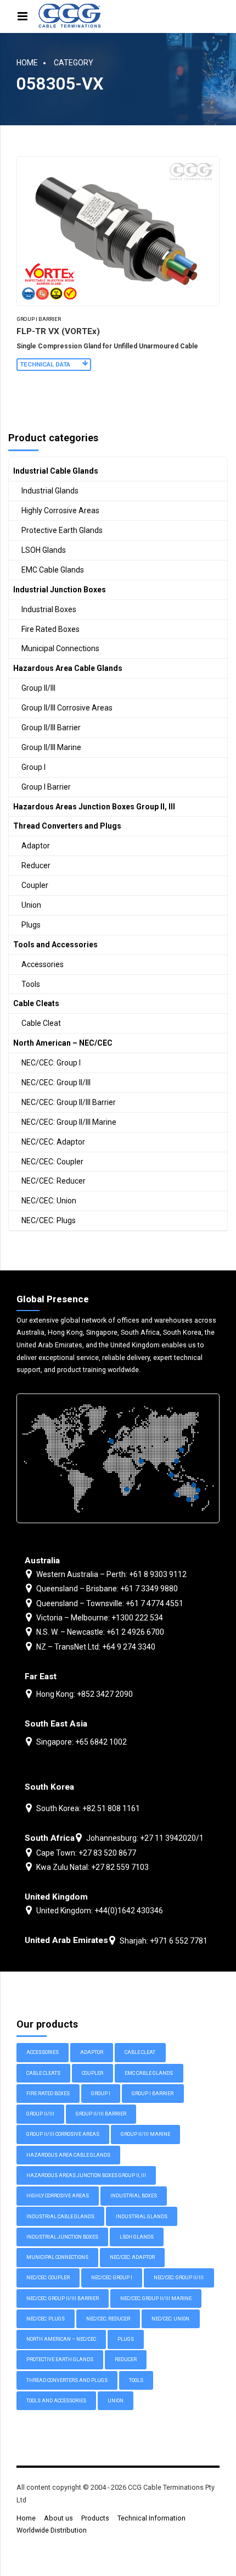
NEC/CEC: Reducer (54, 1181)
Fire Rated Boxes (50, 629)
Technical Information (151, 2518)
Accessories (43, 964)
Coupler (35, 885)
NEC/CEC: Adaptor (53, 1142)
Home (27, 63)
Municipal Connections (60, 648)
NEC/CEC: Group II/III (56, 1082)
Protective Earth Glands (62, 530)
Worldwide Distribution (52, 2530)
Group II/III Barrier (51, 728)
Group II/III (38, 688)
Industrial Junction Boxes (60, 590)
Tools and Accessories (55, 945)
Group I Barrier (39, 319)
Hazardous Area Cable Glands (68, 668)
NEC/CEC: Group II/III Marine (69, 1122)
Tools (31, 984)
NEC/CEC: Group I (51, 1063)
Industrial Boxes (49, 609)
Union (31, 905)
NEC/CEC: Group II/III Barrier (69, 1102)
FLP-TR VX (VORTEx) (58, 331)
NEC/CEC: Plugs (49, 1220)
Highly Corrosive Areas (60, 510)
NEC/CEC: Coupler (52, 1162)
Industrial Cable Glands (56, 471)
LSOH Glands (44, 550)
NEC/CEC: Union (49, 1201)
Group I (33, 767)
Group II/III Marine (51, 747)
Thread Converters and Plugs (67, 826)
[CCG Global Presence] (118, 1458)
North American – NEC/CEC (63, 1043)
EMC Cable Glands (53, 570)
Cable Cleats (36, 1003)
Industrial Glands (50, 491)
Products (95, 2518)
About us (58, 2518)
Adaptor (36, 846)
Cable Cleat (41, 1023)
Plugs (31, 925)
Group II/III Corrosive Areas (67, 708)
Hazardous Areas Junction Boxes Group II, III (94, 807)
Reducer (36, 865)
